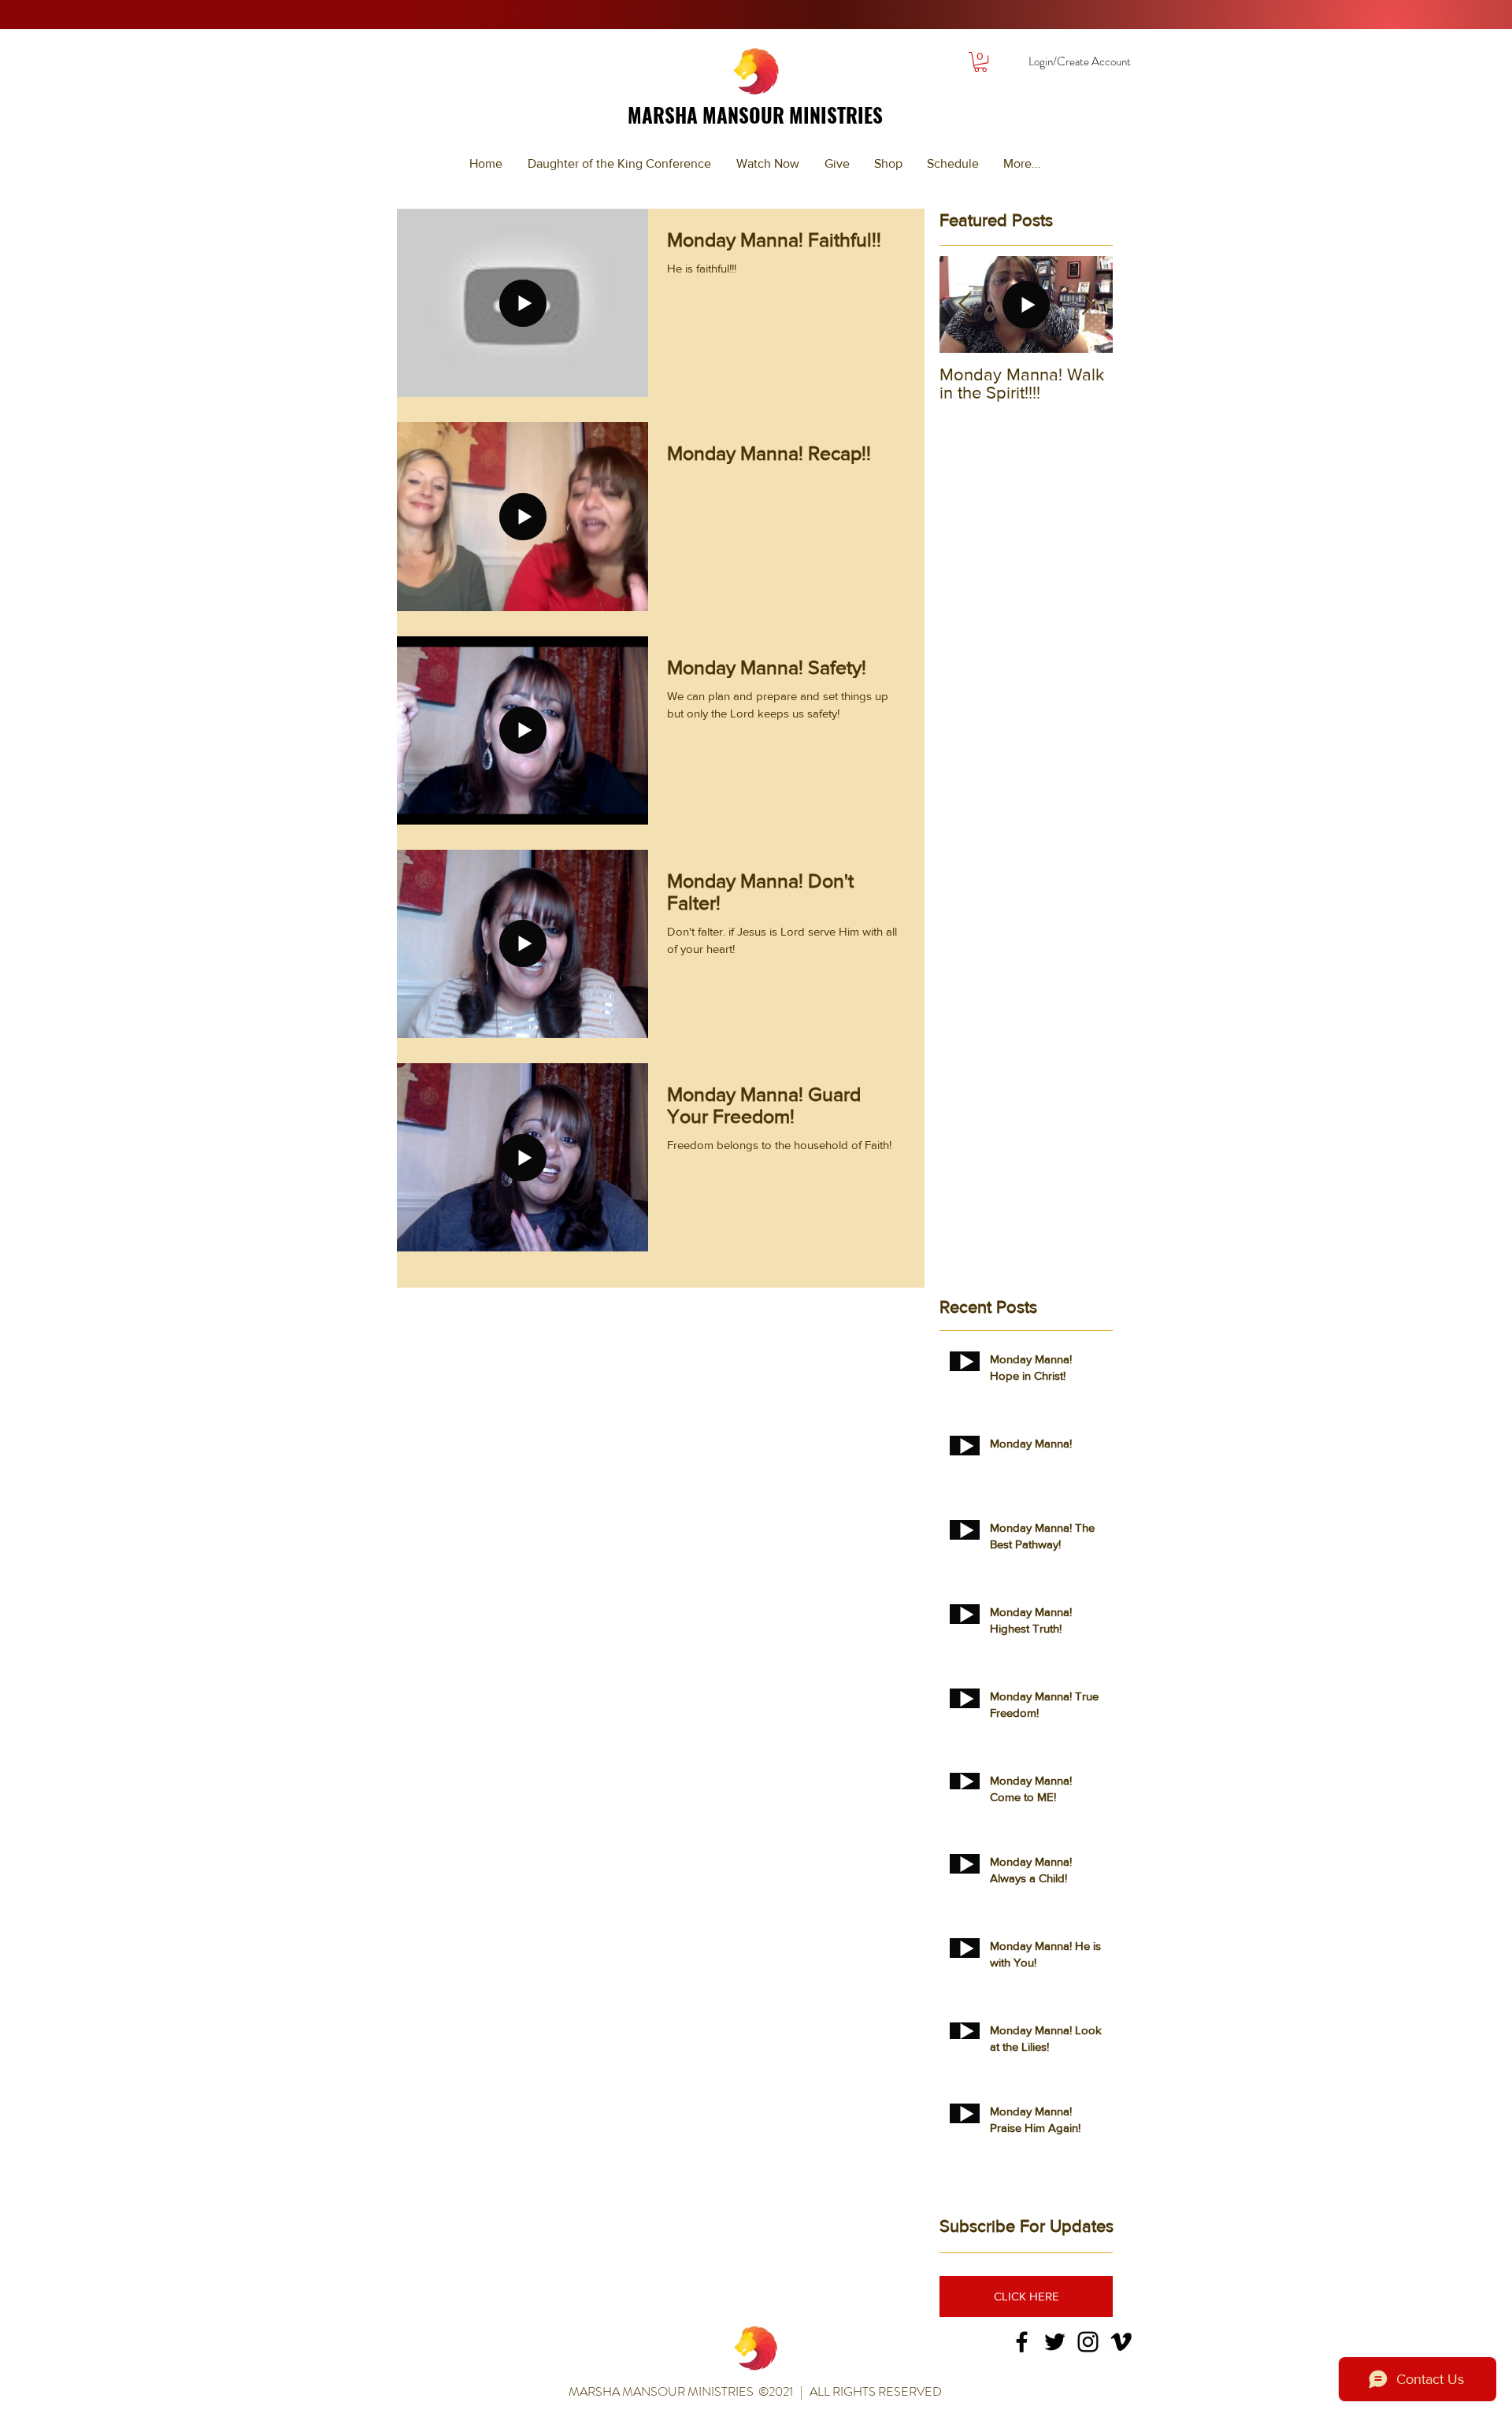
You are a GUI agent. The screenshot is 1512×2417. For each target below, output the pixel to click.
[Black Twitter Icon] (1055, 2342)
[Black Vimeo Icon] (1121, 2342)
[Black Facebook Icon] (1022, 2342)
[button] (980, 62)
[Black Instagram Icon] (1088, 2342)
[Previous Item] (965, 304)
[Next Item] (1088, 304)
